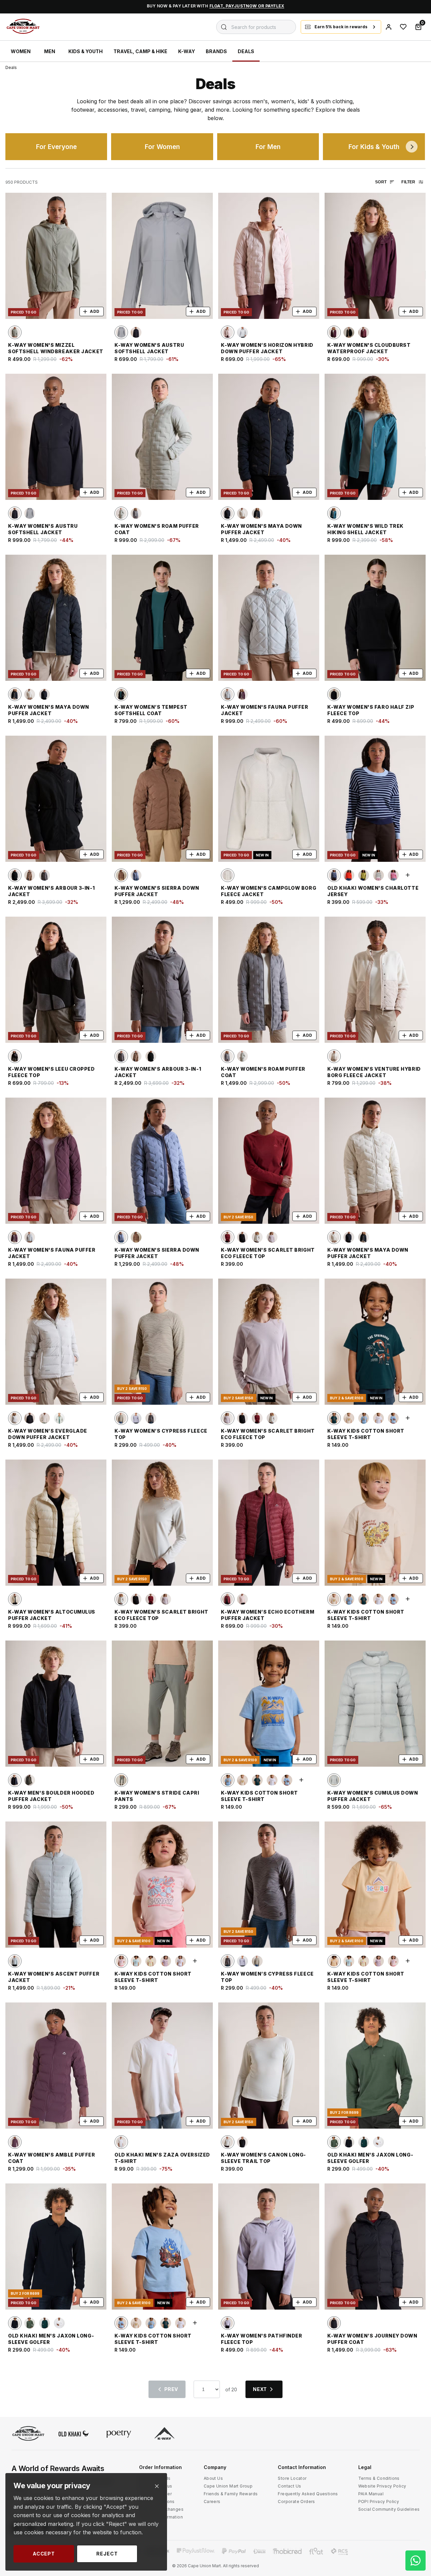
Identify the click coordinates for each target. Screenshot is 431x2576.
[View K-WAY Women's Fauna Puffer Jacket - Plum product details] (56, 1161)
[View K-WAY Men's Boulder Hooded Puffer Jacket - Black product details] (56, 1704)
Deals (11, 67)
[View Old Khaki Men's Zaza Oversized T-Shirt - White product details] (162, 2066)
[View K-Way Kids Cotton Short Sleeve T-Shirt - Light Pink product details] (162, 1885)
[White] (378, 1418)
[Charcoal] (136, 513)
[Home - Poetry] (119, 2434)
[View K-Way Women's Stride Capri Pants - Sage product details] (162, 1704)
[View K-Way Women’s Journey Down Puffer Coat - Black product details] (375, 2247)
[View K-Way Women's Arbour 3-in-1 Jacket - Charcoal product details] (162, 980)
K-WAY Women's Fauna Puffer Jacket (265, 710)
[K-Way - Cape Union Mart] (164, 2434)
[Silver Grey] (121, 332)
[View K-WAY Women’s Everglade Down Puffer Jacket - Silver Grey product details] (56, 1342)
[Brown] (228, 1237)
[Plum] (334, 332)
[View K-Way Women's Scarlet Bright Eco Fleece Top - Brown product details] (269, 1161)
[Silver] (242, 332)
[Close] (157, 2486)
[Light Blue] (393, 1418)
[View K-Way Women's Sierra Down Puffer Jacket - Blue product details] (162, 1161)
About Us (213, 2478)
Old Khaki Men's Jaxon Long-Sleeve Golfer (370, 2158)
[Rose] (364, 332)
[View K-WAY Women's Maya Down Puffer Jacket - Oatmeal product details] (375, 1161)
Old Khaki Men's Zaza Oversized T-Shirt (162, 2158)
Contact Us (289, 2486)
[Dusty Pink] (272, 1237)
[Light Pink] (121, 1961)
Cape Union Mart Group (228, 2486)
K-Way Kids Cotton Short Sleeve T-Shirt (366, 1434)
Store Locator (292, 2478)
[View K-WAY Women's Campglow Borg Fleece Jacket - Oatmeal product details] (269, 799)
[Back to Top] (416, 2507)
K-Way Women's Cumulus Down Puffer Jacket (373, 1796)
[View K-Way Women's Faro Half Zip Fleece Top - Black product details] (375, 618)
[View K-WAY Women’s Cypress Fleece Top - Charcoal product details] (269, 1885)
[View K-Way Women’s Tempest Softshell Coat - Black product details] (162, 618)
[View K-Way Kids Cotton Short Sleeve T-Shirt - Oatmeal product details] (375, 1523)
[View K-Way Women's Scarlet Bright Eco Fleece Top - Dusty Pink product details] (269, 1342)
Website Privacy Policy (382, 2486)
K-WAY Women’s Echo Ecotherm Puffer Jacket (268, 1615)
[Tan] (30, 875)
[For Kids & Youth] (374, 147)
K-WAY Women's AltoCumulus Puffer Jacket (52, 1615)
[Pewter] (334, 1780)
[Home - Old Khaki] (74, 2434)
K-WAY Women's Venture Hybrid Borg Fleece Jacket (374, 1072)
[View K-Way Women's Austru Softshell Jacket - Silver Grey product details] (162, 256)
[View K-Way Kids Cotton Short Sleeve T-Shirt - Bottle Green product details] (375, 1342)
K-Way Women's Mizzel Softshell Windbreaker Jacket (56, 348)
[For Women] (162, 147)
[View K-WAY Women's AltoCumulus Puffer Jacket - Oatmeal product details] (56, 1523)
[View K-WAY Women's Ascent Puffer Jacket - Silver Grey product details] (56, 1885)
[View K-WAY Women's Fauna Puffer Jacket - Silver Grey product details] (269, 618)
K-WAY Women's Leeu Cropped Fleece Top (52, 1072)
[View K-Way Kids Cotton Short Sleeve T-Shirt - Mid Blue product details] (269, 1704)
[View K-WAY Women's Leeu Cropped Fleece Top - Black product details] (56, 980)
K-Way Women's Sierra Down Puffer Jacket (157, 891)
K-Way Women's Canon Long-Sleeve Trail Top (263, 2158)
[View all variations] (408, 875)
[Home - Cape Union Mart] (28, 2434)
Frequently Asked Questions (308, 2494)
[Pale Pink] (228, 332)
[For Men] (268, 147)
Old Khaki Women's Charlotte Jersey (373, 891)
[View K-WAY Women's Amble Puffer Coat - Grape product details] (56, 2066)
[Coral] (349, 875)
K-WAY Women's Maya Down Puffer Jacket (261, 529)
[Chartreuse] (364, 875)
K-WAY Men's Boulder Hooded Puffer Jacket (51, 1796)
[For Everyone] (56, 147)
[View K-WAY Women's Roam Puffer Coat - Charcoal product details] (269, 980)
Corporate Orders (296, 2501)
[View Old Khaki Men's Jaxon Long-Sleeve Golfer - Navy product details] (56, 2247)
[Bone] (44, 1418)
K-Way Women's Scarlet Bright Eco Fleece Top (268, 1253)
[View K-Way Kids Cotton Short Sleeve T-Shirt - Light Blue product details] (162, 2247)
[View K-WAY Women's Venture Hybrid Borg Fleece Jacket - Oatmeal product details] (375, 980)
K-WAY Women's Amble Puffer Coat (52, 2158)
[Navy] (349, 2142)
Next (412, 147)
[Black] (136, 332)
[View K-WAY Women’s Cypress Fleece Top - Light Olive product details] (162, 1342)
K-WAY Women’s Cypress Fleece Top (161, 1434)
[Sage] (121, 1780)
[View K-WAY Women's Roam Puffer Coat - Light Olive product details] (162, 437)
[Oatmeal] (242, 513)
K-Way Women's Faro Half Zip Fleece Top (371, 710)
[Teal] (334, 513)
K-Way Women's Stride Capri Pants (157, 1796)
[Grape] (15, 2142)
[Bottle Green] (334, 1418)
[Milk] (378, 875)
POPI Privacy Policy (379, 2501)
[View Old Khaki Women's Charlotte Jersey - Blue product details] (375, 799)
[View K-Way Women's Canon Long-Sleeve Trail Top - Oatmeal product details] (269, 2066)
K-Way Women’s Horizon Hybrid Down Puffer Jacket (267, 348)
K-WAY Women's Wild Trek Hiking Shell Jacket (366, 529)
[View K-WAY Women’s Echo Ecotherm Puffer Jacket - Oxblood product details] (269, 1523)
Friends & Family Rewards (231, 2494)
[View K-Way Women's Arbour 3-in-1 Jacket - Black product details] (56, 799)
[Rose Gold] (257, 513)
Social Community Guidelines (389, 2509)
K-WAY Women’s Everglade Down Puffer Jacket (48, 1434)
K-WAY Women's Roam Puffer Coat (157, 529)
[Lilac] (136, 1418)
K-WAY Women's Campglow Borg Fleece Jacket (269, 891)
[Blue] (136, 875)
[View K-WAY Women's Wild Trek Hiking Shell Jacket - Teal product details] (375, 437)
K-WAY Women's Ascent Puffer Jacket (54, 1977)
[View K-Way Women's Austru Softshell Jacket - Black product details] (56, 437)
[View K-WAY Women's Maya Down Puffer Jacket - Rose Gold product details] (56, 618)
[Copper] (121, 875)
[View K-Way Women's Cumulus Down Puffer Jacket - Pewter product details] (375, 1704)
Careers (212, 2501)
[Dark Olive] (30, 1780)
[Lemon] (151, 1961)
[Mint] (136, 1961)
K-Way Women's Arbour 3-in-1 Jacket (51, 891)
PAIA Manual (371, 2494)
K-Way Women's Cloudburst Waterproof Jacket (369, 348)
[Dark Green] (364, 2142)
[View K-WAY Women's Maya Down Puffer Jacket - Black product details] (269, 437)
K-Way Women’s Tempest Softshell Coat (151, 710)
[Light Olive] (15, 332)
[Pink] (393, 875)
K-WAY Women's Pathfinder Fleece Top (261, 2339)
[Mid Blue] (364, 1418)
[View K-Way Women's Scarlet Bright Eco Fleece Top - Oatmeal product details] (162, 1523)
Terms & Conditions (379, 2478)
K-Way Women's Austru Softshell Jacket (149, 348)
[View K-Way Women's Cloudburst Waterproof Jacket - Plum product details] (375, 256)
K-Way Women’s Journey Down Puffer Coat (372, 2339)
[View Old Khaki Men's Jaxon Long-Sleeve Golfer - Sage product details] (375, 2066)
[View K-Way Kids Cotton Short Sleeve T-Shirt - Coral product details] (375, 1885)
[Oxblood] (228, 1599)
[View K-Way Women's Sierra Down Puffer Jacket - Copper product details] (162, 799)
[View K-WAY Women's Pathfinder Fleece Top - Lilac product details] (269, 2247)
